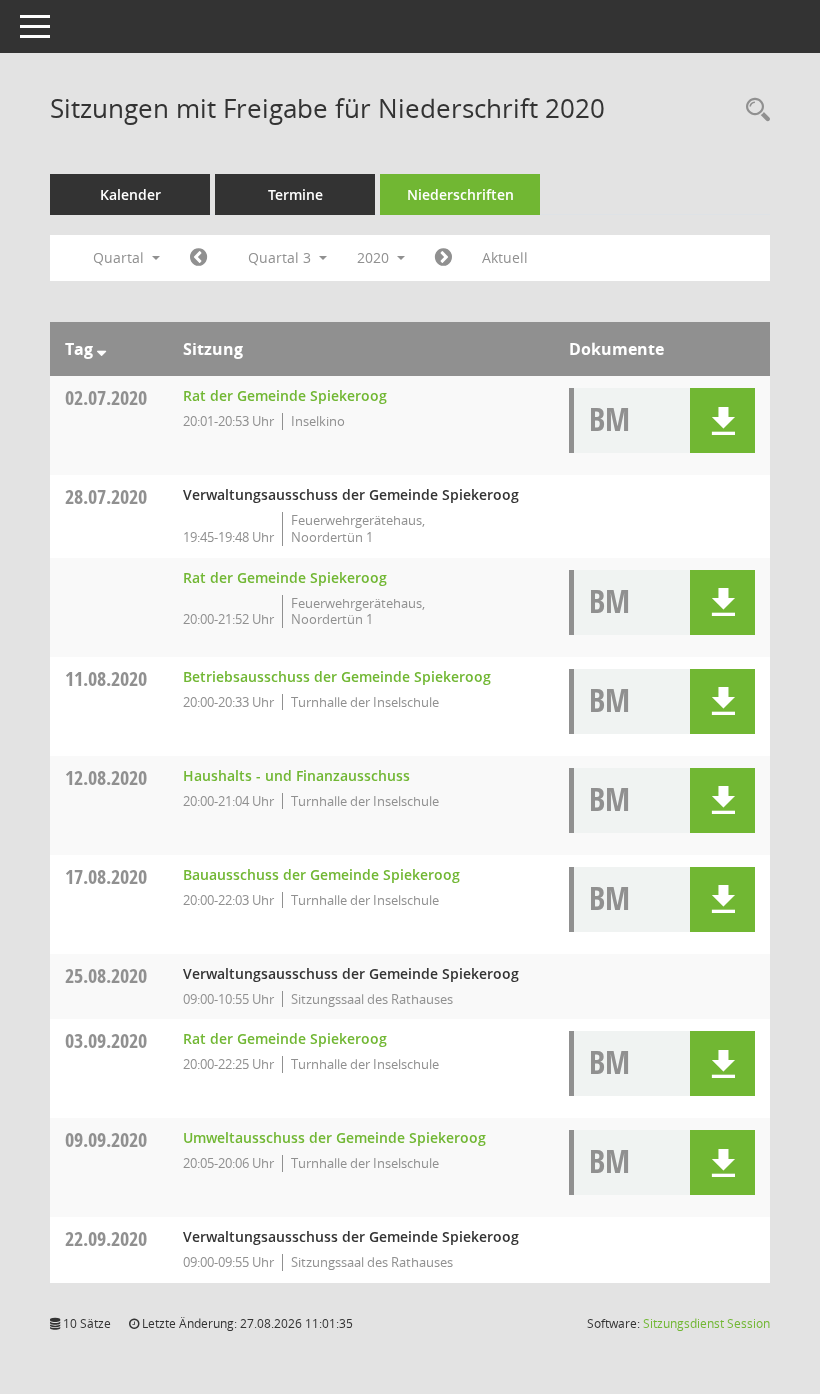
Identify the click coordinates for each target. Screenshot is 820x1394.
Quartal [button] (120, 257)
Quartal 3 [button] (281, 257)
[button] (722, 420)
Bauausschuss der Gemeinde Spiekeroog (321, 874)
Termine (295, 194)
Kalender (130, 194)
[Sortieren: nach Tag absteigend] (101, 349)
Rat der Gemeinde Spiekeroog (285, 395)
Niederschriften (460, 194)
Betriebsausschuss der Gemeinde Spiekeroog (337, 676)
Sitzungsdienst (706, 1323)
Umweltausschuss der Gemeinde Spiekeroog (334, 1137)
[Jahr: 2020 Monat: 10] (443, 258)
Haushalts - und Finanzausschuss (296, 775)
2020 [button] (375, 257)
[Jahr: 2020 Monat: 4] (198, 258)
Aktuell (505, 257)
